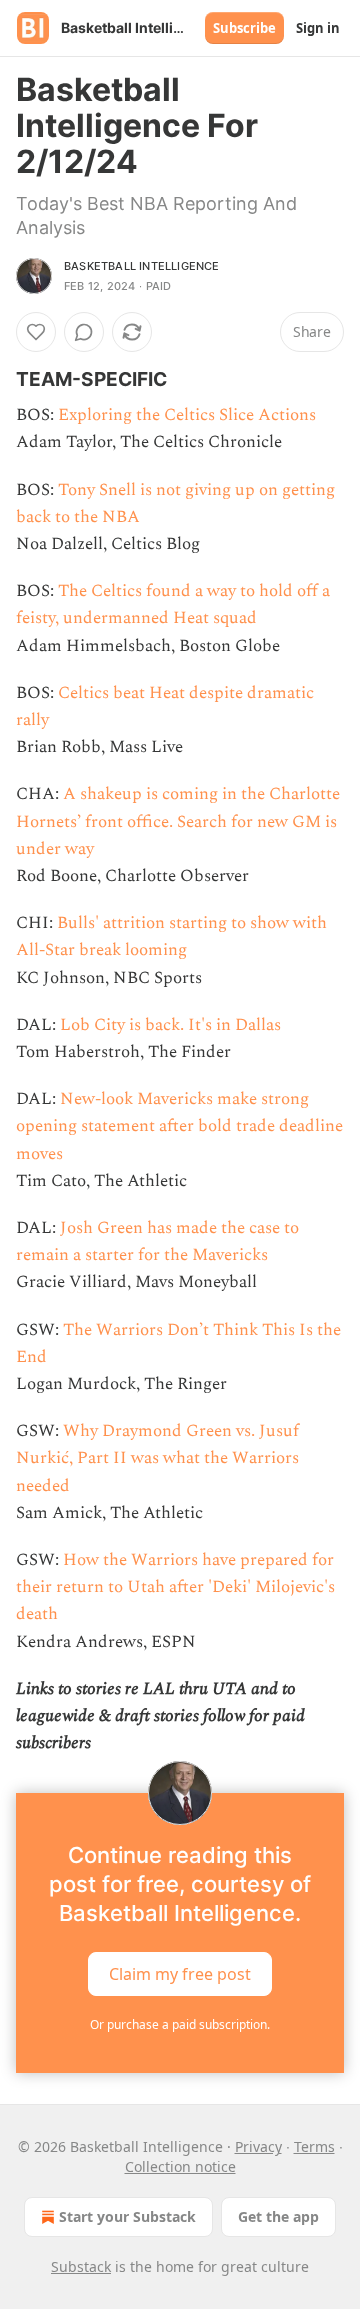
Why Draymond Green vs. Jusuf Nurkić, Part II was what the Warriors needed (157, 1458)
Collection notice (180, 2166)
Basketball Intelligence (142, 266)
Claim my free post (180, 1974)
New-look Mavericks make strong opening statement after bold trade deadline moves (179, 1126)
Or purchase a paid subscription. (180, 2024)
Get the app (278, 2216)
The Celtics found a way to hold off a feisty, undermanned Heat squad (173, 604)
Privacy (258, 2146)
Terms (314, 2146)
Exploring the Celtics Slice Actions (187, 415)
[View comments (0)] (84, 332)
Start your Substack (127, 2216)
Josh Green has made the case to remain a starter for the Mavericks (157, 1241)
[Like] (36, 332)
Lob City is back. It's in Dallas (170, 1025)
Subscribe (244, 28)
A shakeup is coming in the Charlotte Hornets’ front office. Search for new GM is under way (178, 821)
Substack (81, 2266)
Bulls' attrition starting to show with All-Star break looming (171, 936)
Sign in (318, 28)
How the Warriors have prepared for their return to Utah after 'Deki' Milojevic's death (175, 1587)
